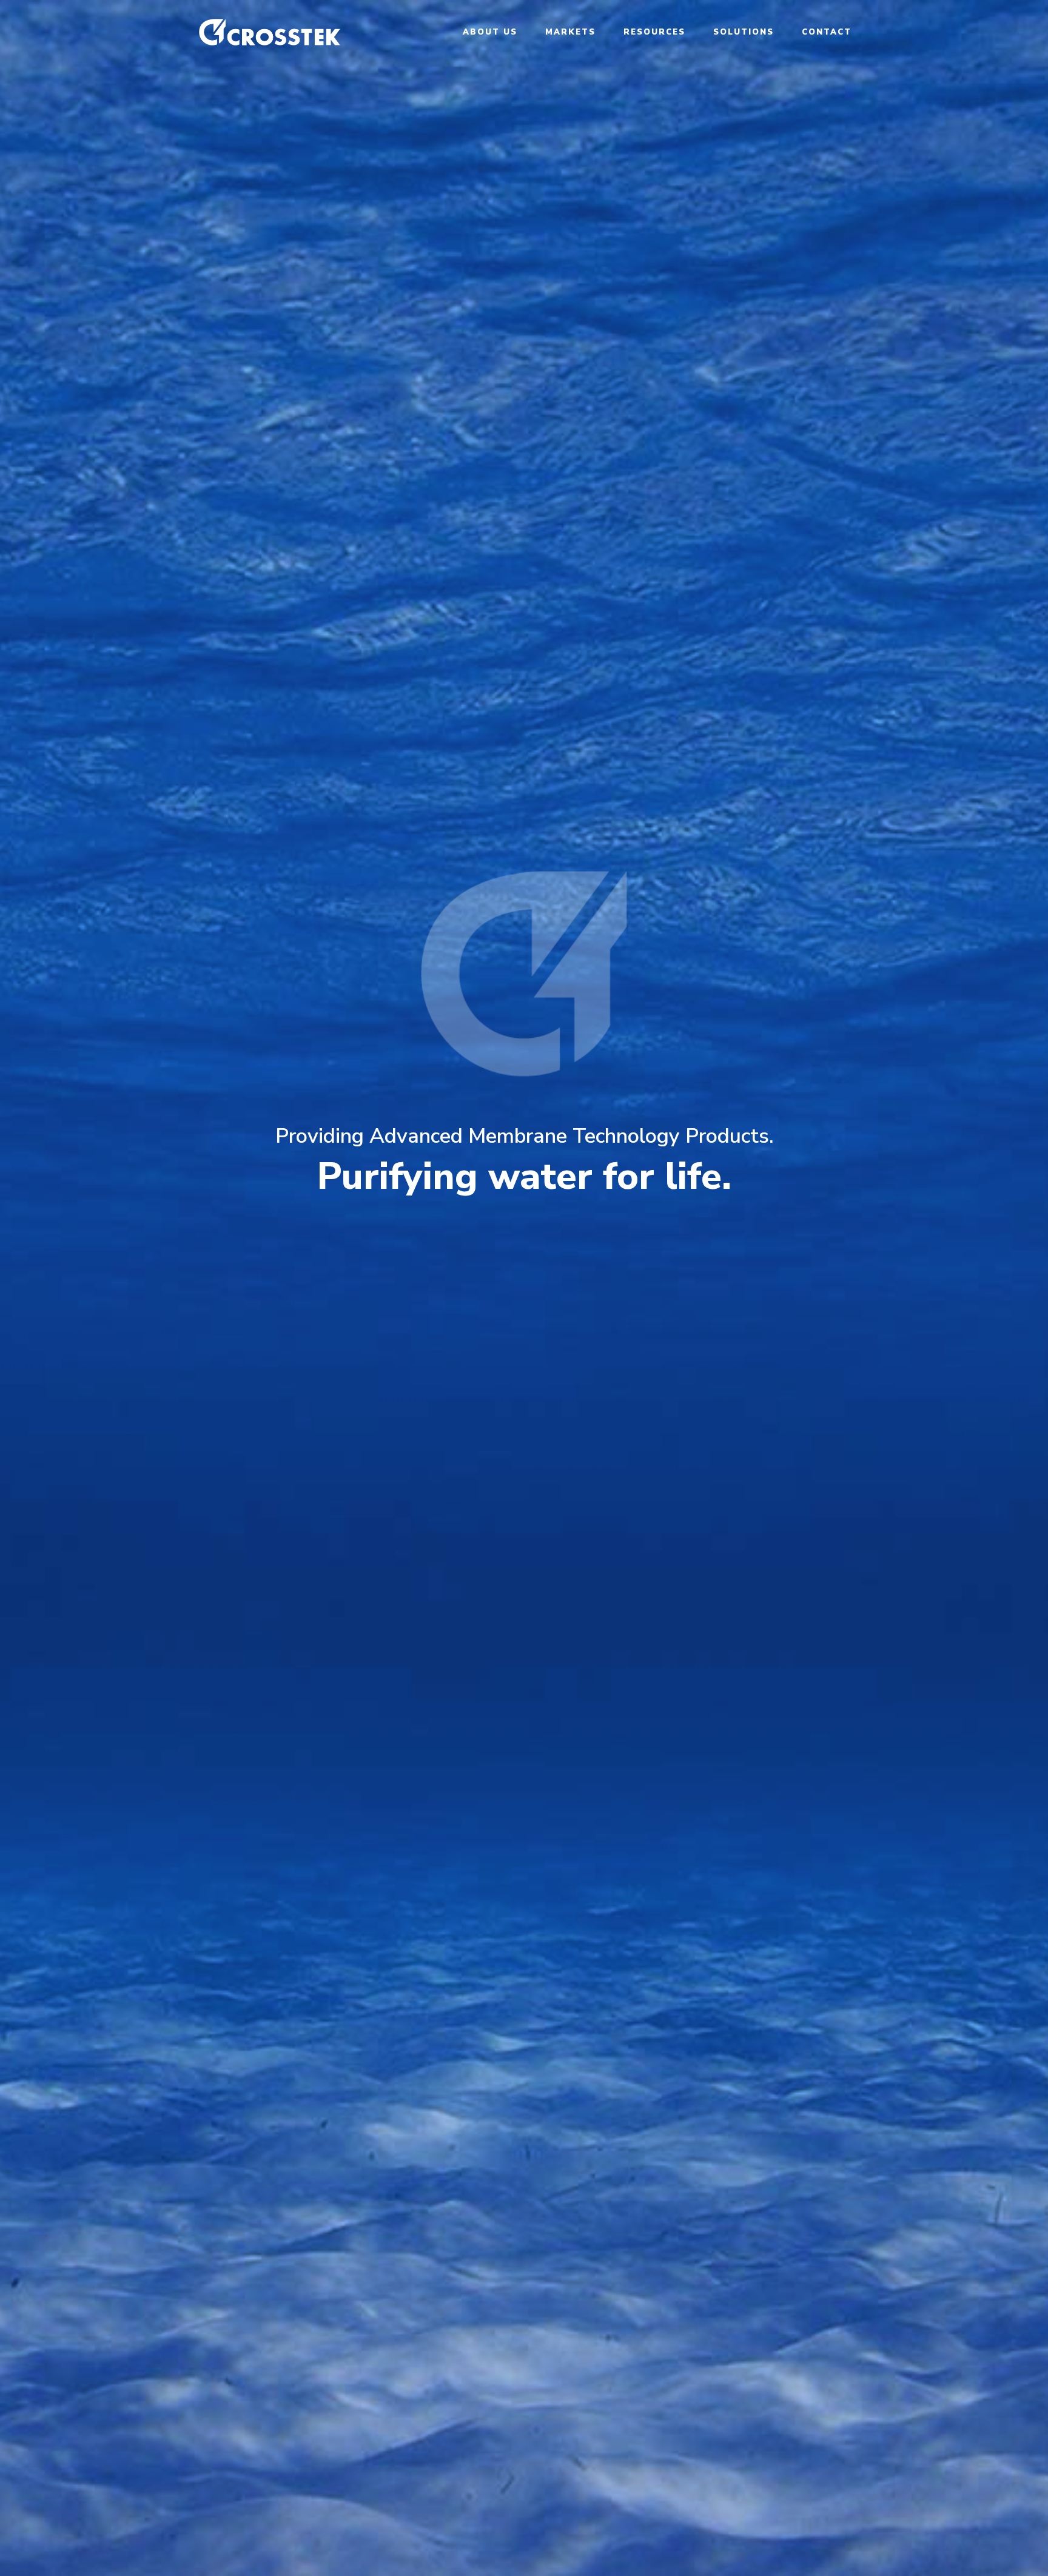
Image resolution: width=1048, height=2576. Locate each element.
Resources (654, 33)
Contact (827, 33)
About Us (490, 33)
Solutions (744, 33)
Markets (570, 33)
